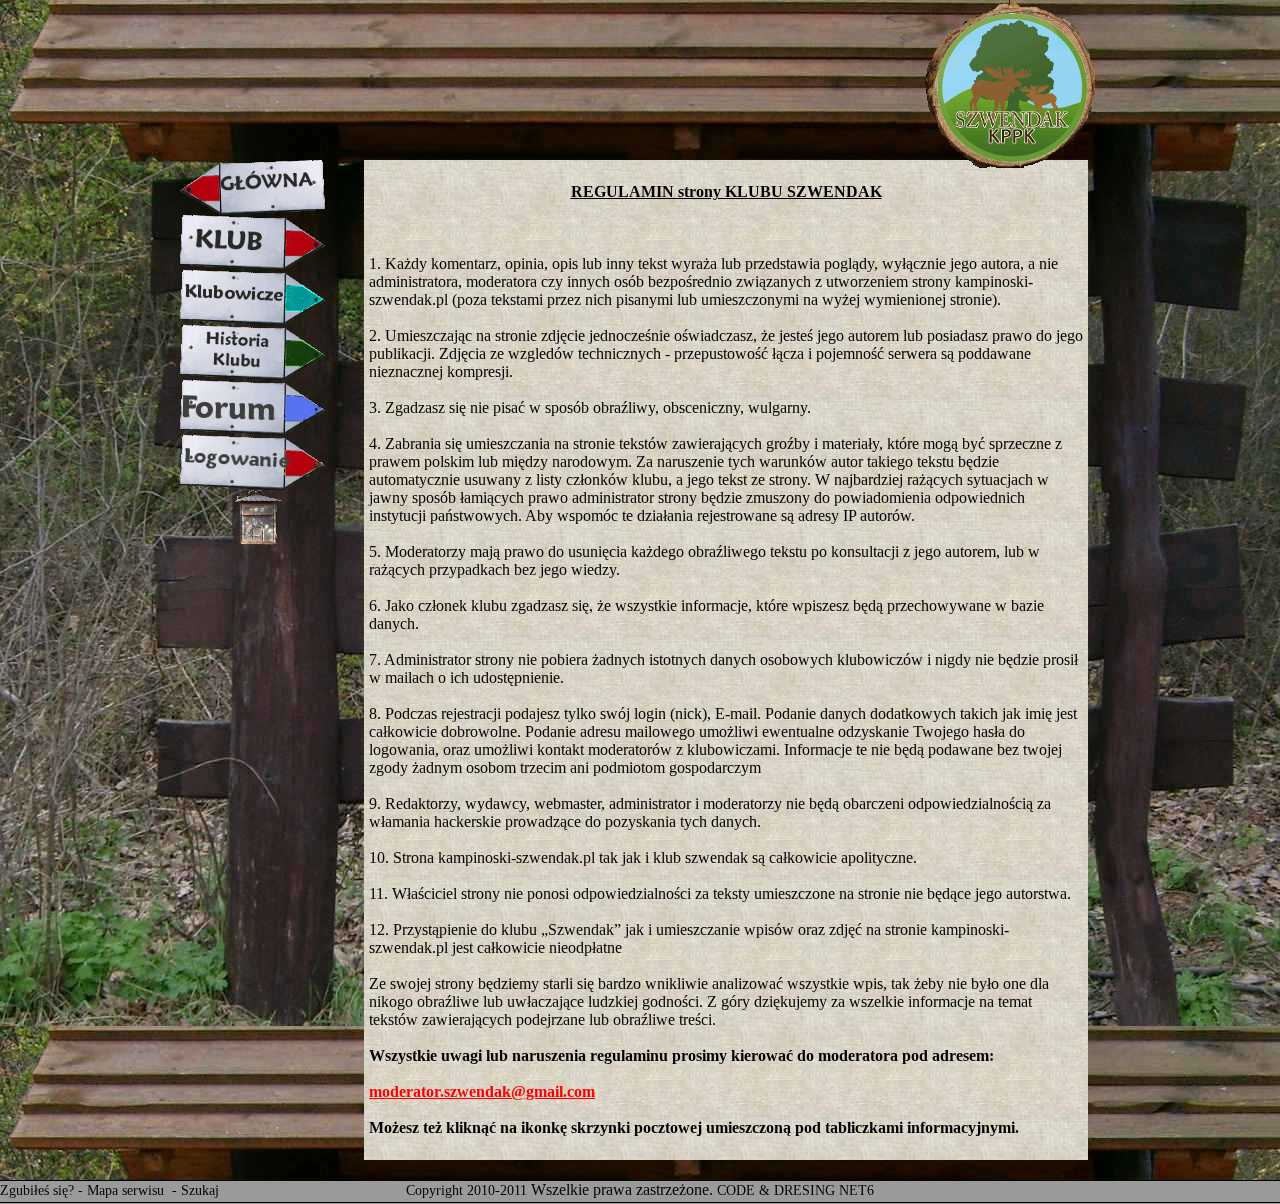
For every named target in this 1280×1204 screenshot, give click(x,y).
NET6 (856, 1190)
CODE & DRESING (776, 1190)
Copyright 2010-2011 (466, 1190)
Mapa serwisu (127, 1190)
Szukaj (200, 1190)
